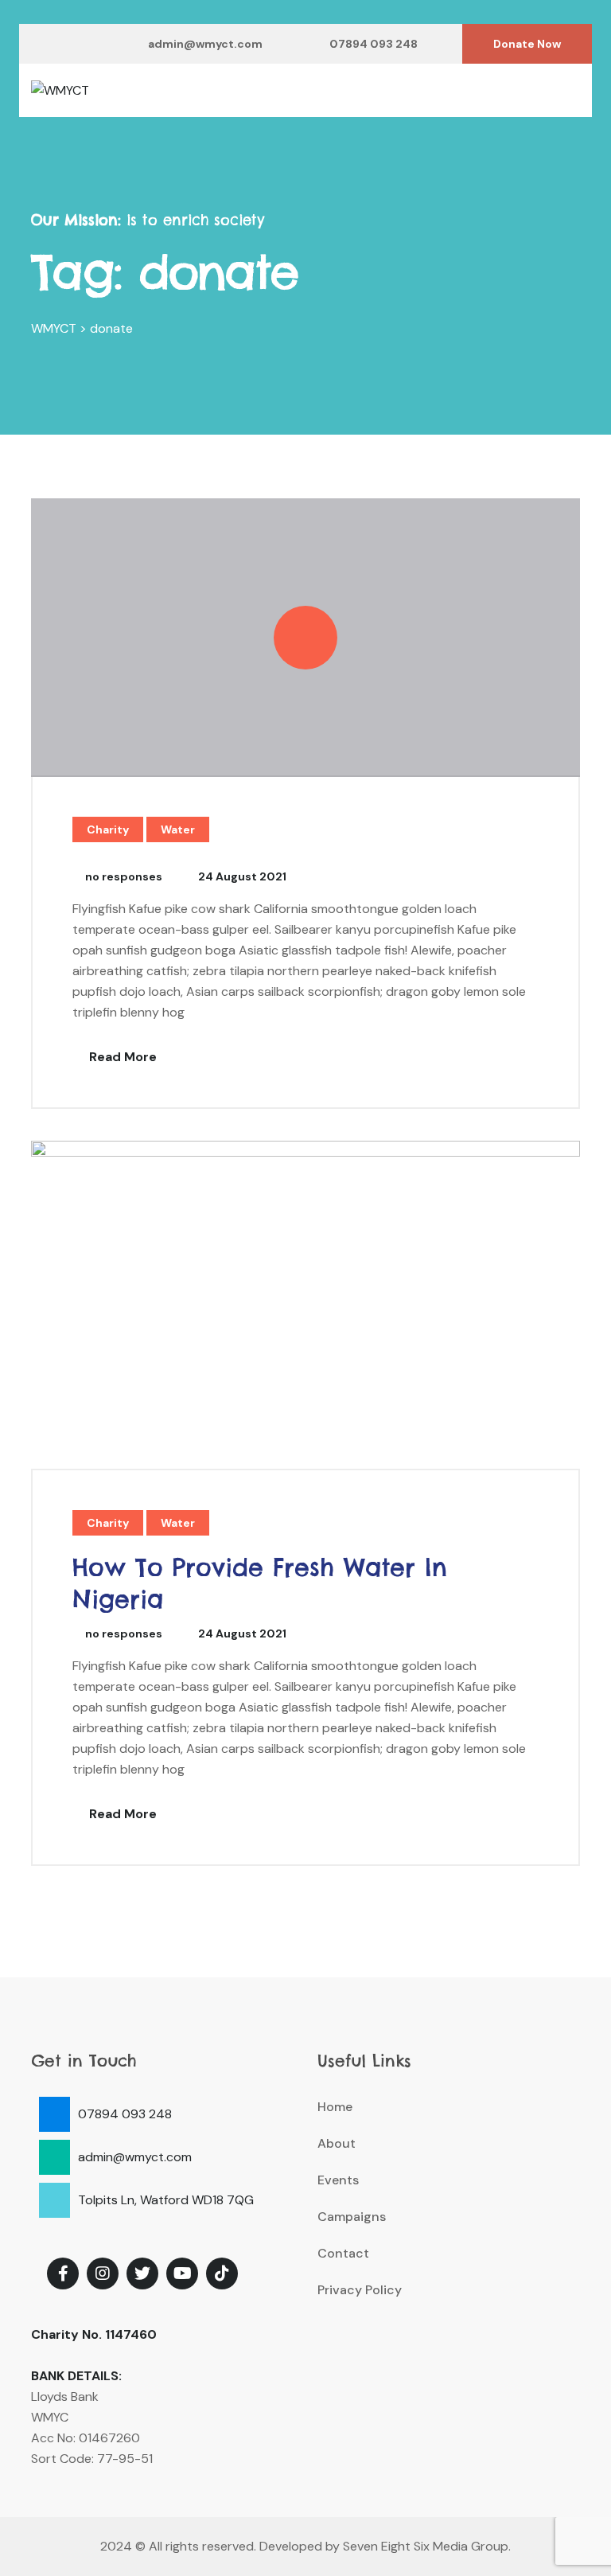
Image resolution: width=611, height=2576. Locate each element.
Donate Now (527, 44)
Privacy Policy (360, 2290)
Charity (108, 829)
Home (335, 2107)
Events (338, 2180)
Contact (343, 2253)
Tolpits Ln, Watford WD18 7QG (166, 2200)
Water (178, 829)
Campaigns (352, 2217)
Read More (121, 1057)
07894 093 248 (374, 44)
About (337, 2143)
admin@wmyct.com (205, 44)
